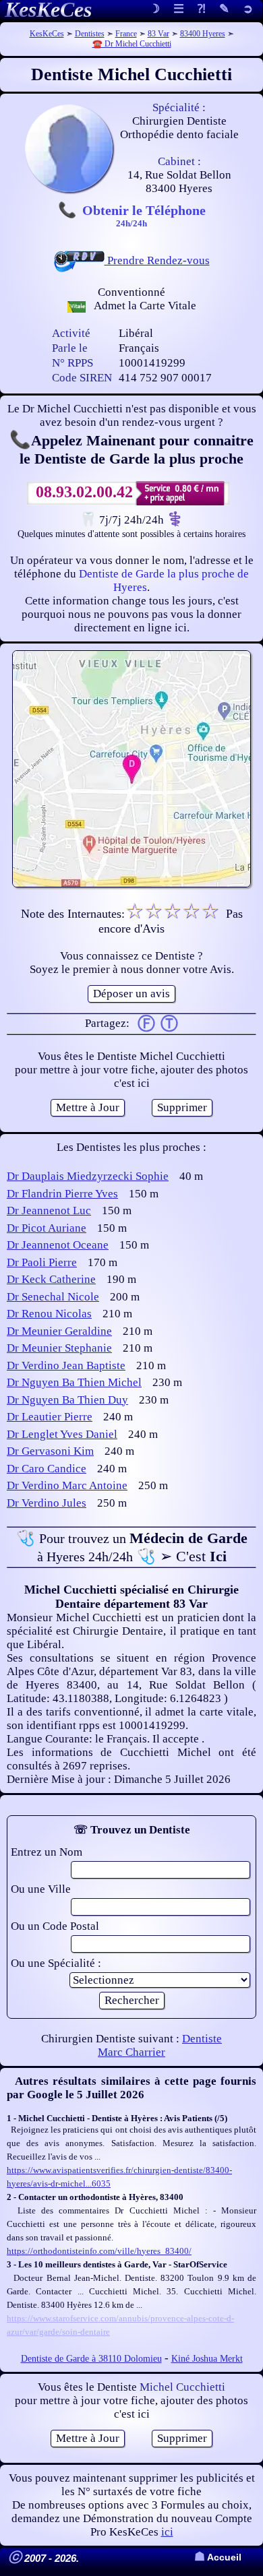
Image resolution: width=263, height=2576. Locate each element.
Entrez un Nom (47, 1852)
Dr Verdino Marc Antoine (67, 1485)
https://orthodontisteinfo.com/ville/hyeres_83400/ (99, 2251)
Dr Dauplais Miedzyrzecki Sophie (88, 1176)
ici (167, 2532)
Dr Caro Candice (47, 1469)
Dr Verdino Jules (47, 1503)
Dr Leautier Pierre (50, 1417)
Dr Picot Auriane (47, 1228)
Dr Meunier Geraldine (59, 1331)
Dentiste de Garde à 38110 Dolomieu (91, 2359)
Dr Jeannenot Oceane (58, 1245)
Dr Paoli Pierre (42, 1262)
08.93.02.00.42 (84, 492)
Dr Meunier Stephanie (59, 1348)
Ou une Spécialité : (56, 1963)
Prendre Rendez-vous (157, 260)
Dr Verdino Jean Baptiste (66, 1365)
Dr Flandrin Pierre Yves (62, 1194)
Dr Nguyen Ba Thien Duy (67, 1400)
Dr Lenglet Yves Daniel (62, 1434)
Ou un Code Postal (55, 1926)
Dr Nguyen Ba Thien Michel (74, 1382)
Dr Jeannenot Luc (49, 1211)
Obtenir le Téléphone (144, 215)
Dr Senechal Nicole (53, 1297)
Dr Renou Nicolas (49, 1314)
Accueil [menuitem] (218, 2557)
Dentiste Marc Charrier (160, 2045)
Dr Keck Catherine (51, 1279)
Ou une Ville (41, 1889)
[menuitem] (248, 10)
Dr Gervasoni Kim (50, 1451)
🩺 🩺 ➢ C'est (132, 1547)
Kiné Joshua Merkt (207, 2359)
